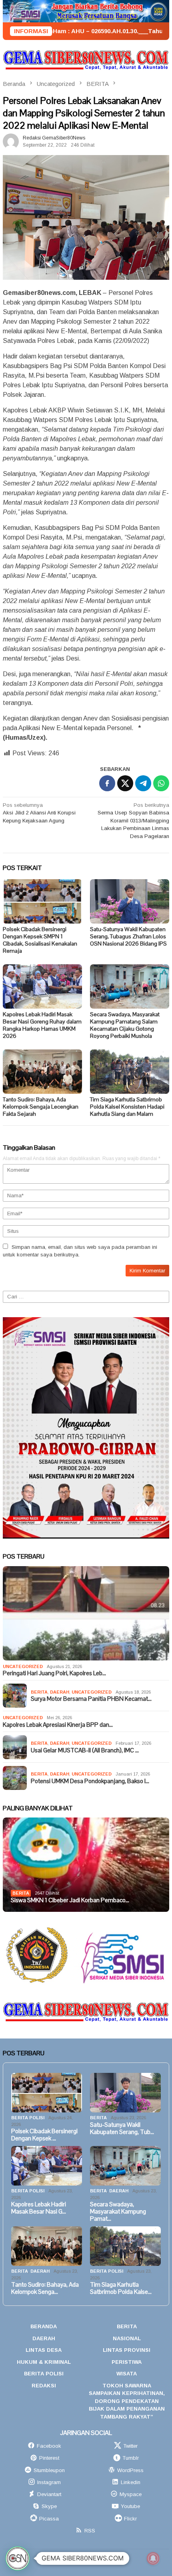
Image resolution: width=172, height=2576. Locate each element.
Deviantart (49, 2494)
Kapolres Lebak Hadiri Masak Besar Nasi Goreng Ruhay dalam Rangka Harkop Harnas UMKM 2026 (42, 1025)
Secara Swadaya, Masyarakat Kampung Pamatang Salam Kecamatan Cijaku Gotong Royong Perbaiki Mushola (125, 1025)
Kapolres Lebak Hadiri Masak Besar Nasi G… (39, 2208)
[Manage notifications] (153, 2558)
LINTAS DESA (44, 2350)
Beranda (44, 2326)
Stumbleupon (49, 2470)
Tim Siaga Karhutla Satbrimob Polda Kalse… (121, 2288)
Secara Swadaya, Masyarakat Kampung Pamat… (118, 2212)
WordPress (130, 2470)
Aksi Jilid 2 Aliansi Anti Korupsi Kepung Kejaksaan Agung (39, 813)
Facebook (49, 2446)
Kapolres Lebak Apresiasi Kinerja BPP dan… (58, 1725)
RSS (90, 2531)
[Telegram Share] (143, 783)
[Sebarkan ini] (107, 783)
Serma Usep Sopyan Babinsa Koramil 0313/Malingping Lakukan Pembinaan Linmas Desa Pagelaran (133, 821)
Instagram (49, 2482)
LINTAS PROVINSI (127, 2350)
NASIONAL (127, 2338)
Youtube (130, 2506)
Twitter (130, 2446)
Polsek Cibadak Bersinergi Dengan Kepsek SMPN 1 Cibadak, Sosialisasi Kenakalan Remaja (40, 940)
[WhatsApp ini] (161, 783)
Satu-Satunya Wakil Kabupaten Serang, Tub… (122, 2128)
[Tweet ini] (125, 783)
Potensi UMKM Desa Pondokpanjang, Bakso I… (90, 1781)
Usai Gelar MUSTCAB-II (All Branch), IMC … (85, 1750)
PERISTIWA (127, 2362)
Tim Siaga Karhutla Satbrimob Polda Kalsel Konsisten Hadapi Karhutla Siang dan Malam (127, 1107)
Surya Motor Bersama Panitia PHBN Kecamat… (91, 1699)
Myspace (131, 2494)
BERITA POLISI (28, 2118)
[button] (18, 2558)
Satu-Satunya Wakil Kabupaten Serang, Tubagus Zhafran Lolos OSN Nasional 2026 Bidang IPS (128, 936)
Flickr (130, 2519)
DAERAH (60, 1692)
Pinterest (49, 2458)
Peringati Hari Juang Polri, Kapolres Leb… (54, 1673)
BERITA (39, 1692)
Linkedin (131, 2482)
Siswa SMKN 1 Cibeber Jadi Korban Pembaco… (70, 1900)
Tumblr (131, 2458)
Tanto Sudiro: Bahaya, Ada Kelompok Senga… (45, 2288)
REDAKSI (44, 2386)
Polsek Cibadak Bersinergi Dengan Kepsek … (44, 2135)
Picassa (49, 2519)
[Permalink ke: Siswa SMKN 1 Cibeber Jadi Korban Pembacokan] (86, 1865)
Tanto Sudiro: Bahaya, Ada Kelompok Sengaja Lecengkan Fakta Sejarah (41, 1107)
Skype (49, 2506)
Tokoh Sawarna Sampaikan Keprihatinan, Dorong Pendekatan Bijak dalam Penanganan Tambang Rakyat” (127, 2401)
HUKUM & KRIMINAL (44, 2362)
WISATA (127, 2374)
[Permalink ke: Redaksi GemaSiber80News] (11, 141)
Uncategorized (23, 1666)
